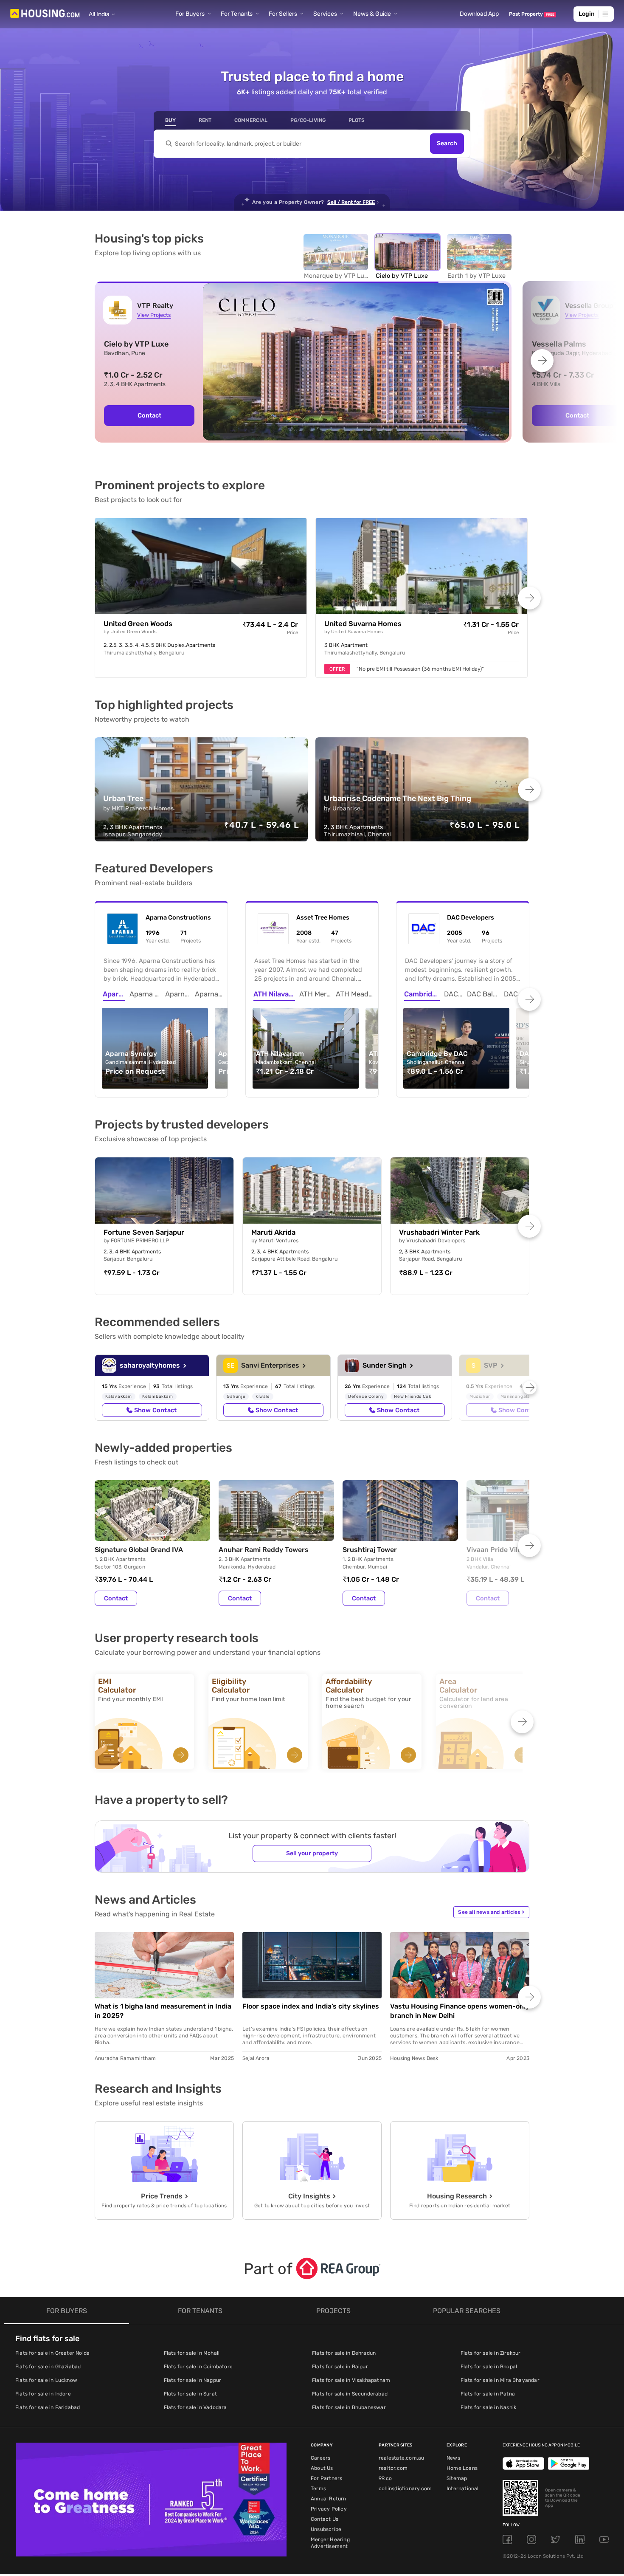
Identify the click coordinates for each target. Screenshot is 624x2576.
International (463, 2489)
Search (447, 144)
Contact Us (325, 2519)
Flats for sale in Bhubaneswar (349, 2407)
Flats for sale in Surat (191, 2394)
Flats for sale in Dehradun (344, 2353)
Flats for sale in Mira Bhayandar (500, 2380)
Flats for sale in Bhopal (489, 2367)
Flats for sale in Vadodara (195, 2407)
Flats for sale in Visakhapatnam (351, 2380)
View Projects (154, 315)
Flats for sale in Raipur (340, 2367)
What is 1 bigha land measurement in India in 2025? (163, 2011)
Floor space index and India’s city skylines (311, 2006)
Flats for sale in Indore (43, 2394)
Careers (320, 2458)
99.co (385, 2478)
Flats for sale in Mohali (192, 2353)
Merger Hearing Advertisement (330, 2543)
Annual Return (329, 2499)
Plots (357, 120)
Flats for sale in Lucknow (46, 2380)
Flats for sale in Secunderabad (350, 2394)
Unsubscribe (326, 2529)
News (453, 2458)
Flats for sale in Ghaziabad (48, 2367)
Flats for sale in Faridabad (48, 2407)
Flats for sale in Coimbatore (198, 2367)
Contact (149, 415)
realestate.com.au (401, 2458)
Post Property (532, 14)
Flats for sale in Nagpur (193, 2380)
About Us (322, 2468)
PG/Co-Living (308, 120)
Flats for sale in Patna (488, 2394)
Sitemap (457, 2478)
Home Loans (462, 2468)
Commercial (251, 120)
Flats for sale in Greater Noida (52, 2353)
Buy (170, 120)
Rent (205, 120)
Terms (318, 2489)
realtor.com (393, 2468)
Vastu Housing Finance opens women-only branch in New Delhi (460, 2011)
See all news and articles (491, 1912)
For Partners (326, 2478)
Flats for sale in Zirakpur (491, 2353)
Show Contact (155, 1410)
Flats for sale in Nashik (489, 2407)
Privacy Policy (329, 2509)
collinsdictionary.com (405, 2489)
